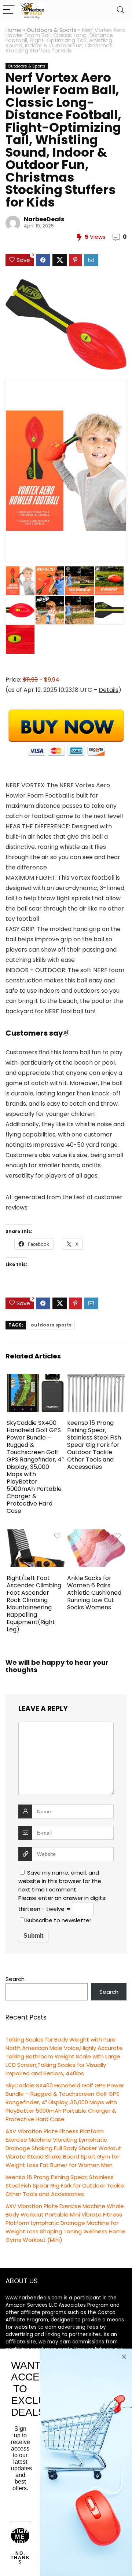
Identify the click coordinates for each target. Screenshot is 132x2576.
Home (13, 30)
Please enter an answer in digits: (62, 1898)
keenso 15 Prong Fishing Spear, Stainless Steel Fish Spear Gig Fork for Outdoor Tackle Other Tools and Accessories (94, 1445)
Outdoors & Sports (52, 30)
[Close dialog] (124, 2357)
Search (15, 1979)
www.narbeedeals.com (34, 2298)
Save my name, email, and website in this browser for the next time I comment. (60, 1881)
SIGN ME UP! (20, 2536)
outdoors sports (51, 1325)
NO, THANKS (20, 2558)
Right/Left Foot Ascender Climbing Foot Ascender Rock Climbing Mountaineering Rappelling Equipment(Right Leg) (34, 1604)
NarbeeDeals (44, 219)
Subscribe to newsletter (58, 1920)
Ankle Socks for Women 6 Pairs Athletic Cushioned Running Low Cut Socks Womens (94, 1593)
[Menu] (9, 10)
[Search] (121, 10)
